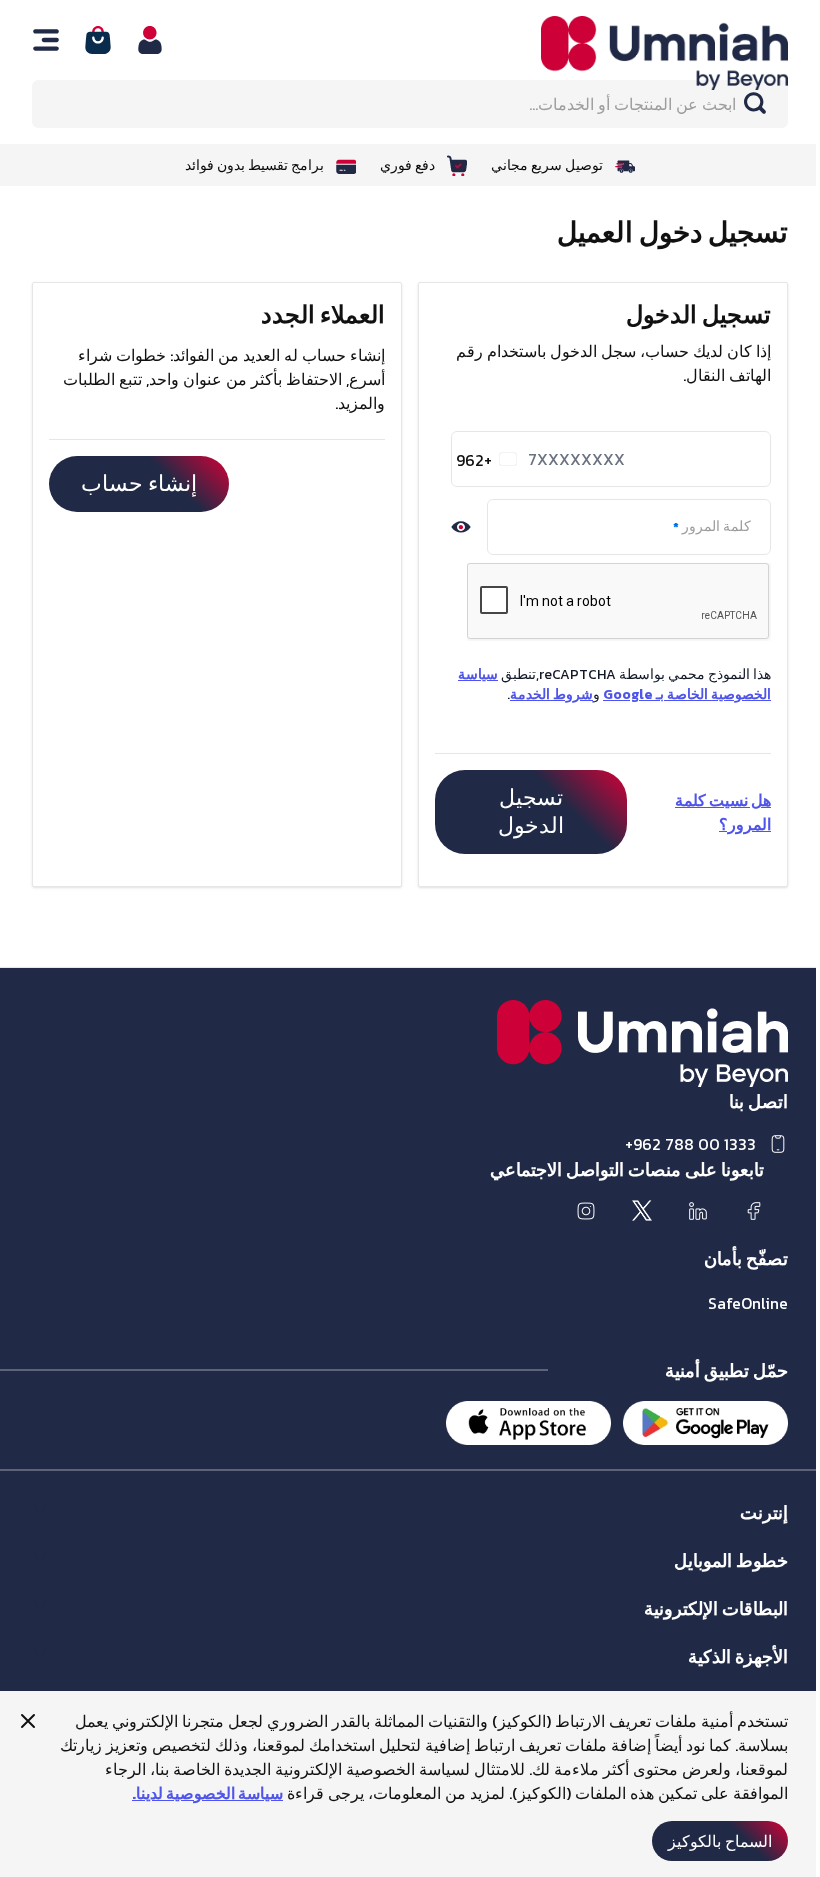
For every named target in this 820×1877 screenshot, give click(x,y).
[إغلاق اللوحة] (28, 1721)
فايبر (774, 1532)
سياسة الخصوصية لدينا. (207, 1793)
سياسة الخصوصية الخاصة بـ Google (614, 684)
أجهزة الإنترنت (746, 1676)
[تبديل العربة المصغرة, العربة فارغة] (98, 40)
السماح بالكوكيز (720, 1841)
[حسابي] (150, 40)
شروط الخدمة (551, 694)
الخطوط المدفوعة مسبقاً (717, 1580)
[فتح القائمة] (46, 40)
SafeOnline (748, 1303)
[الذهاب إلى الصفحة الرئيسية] (642, 53)
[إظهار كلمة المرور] (461, 527)
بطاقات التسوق (744, 1628)
